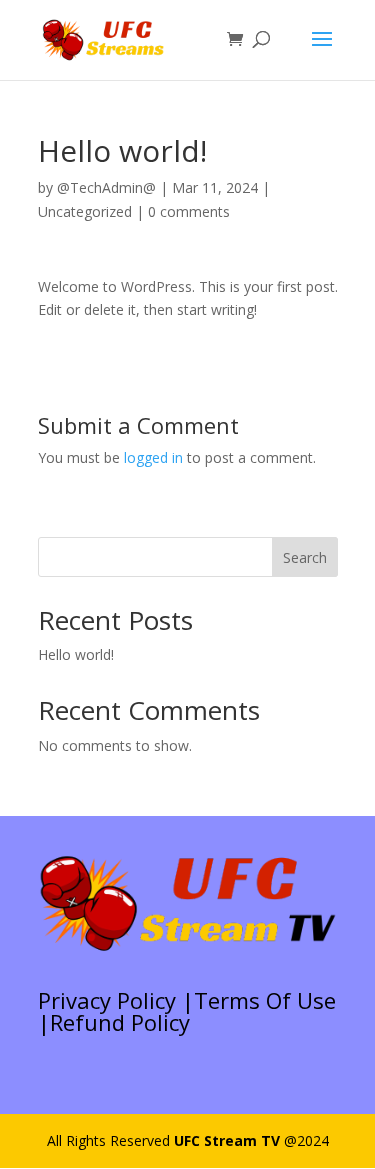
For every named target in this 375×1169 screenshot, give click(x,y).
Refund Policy (120, 1022)
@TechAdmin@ (106, 187)
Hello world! (76, 654)
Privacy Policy (107, 1000)
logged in (153, 457)
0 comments (189, 211)
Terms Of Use (265, 1000)
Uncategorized (85, 211)
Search (305, 557)
